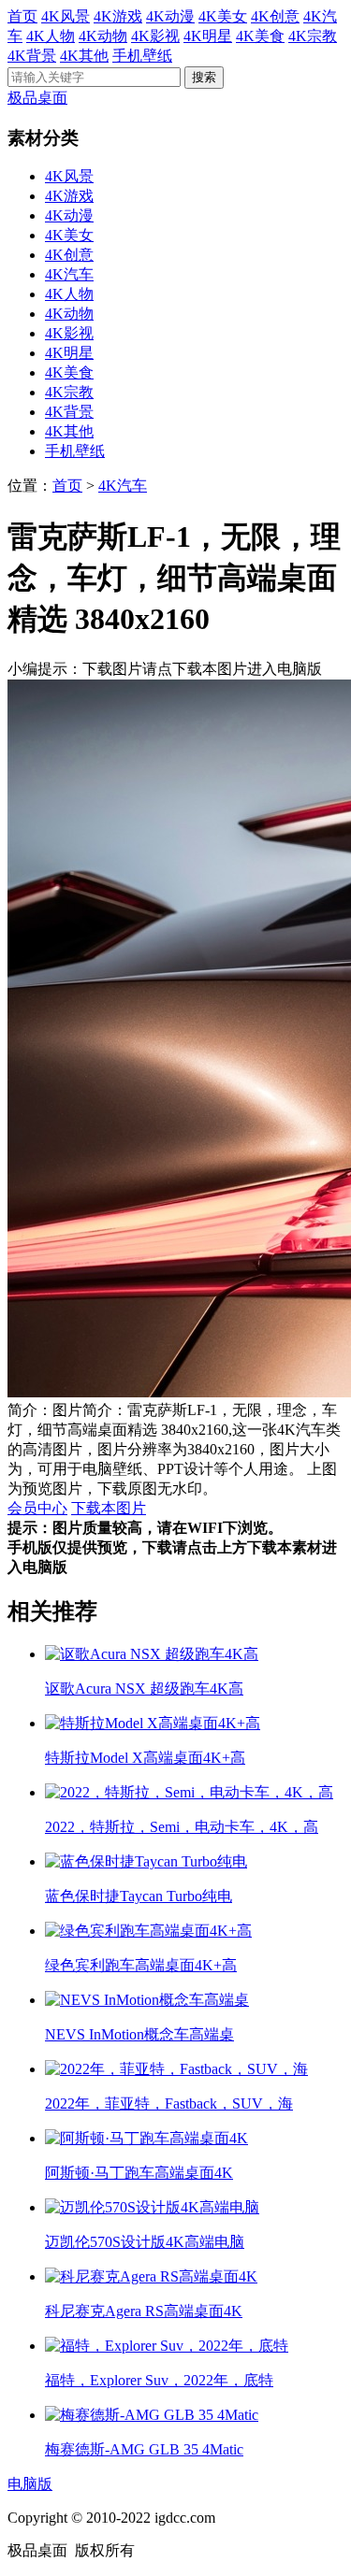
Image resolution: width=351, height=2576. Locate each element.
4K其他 (84, 56)
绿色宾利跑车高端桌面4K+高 (141, 1965)
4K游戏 (118, 16)
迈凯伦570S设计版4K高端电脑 (145, 2242)
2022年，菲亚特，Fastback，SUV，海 (169, 2104)
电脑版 (30, 2484)
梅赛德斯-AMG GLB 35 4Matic (144, 2449)
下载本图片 (109, 1508)
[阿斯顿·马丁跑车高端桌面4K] (146, 2138)
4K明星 (208, 36)
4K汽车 (69, 274)
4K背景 (32, 56)
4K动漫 (170, 16)
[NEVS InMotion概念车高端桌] (147, 2000)
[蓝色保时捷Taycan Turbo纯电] (146, 1861)
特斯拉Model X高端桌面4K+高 (145, 1758)
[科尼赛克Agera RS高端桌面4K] (151, 2276)
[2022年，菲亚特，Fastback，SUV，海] (176, 2069)
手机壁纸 (142, 56)
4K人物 (51, 36)
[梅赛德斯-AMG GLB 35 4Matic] (152, 2415)
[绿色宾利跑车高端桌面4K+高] (148, 1931)
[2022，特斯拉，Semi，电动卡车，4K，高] (189, 1792)
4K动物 (103, 36)
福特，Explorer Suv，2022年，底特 (159, 2380)
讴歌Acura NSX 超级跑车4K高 (144, 1689)
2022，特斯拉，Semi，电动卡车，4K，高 (182, 1827)
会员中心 (37, 1508)
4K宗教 (313, 36)
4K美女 (223, 16)
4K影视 (155, 36)
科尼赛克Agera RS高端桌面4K (144, 2311)
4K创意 (275, 16)
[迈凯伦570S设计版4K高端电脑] (152, 2207)
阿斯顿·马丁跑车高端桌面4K (139, 2173)
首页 (22, 16)
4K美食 (260, 36)
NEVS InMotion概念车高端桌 (139, 2034)
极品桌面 (37, 98)
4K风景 (66, 16)
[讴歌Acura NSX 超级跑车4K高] (152, 1654)
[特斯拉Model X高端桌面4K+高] (153, 1723)
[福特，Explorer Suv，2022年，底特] (167, 2346)
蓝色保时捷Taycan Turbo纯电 (139, 1896)
